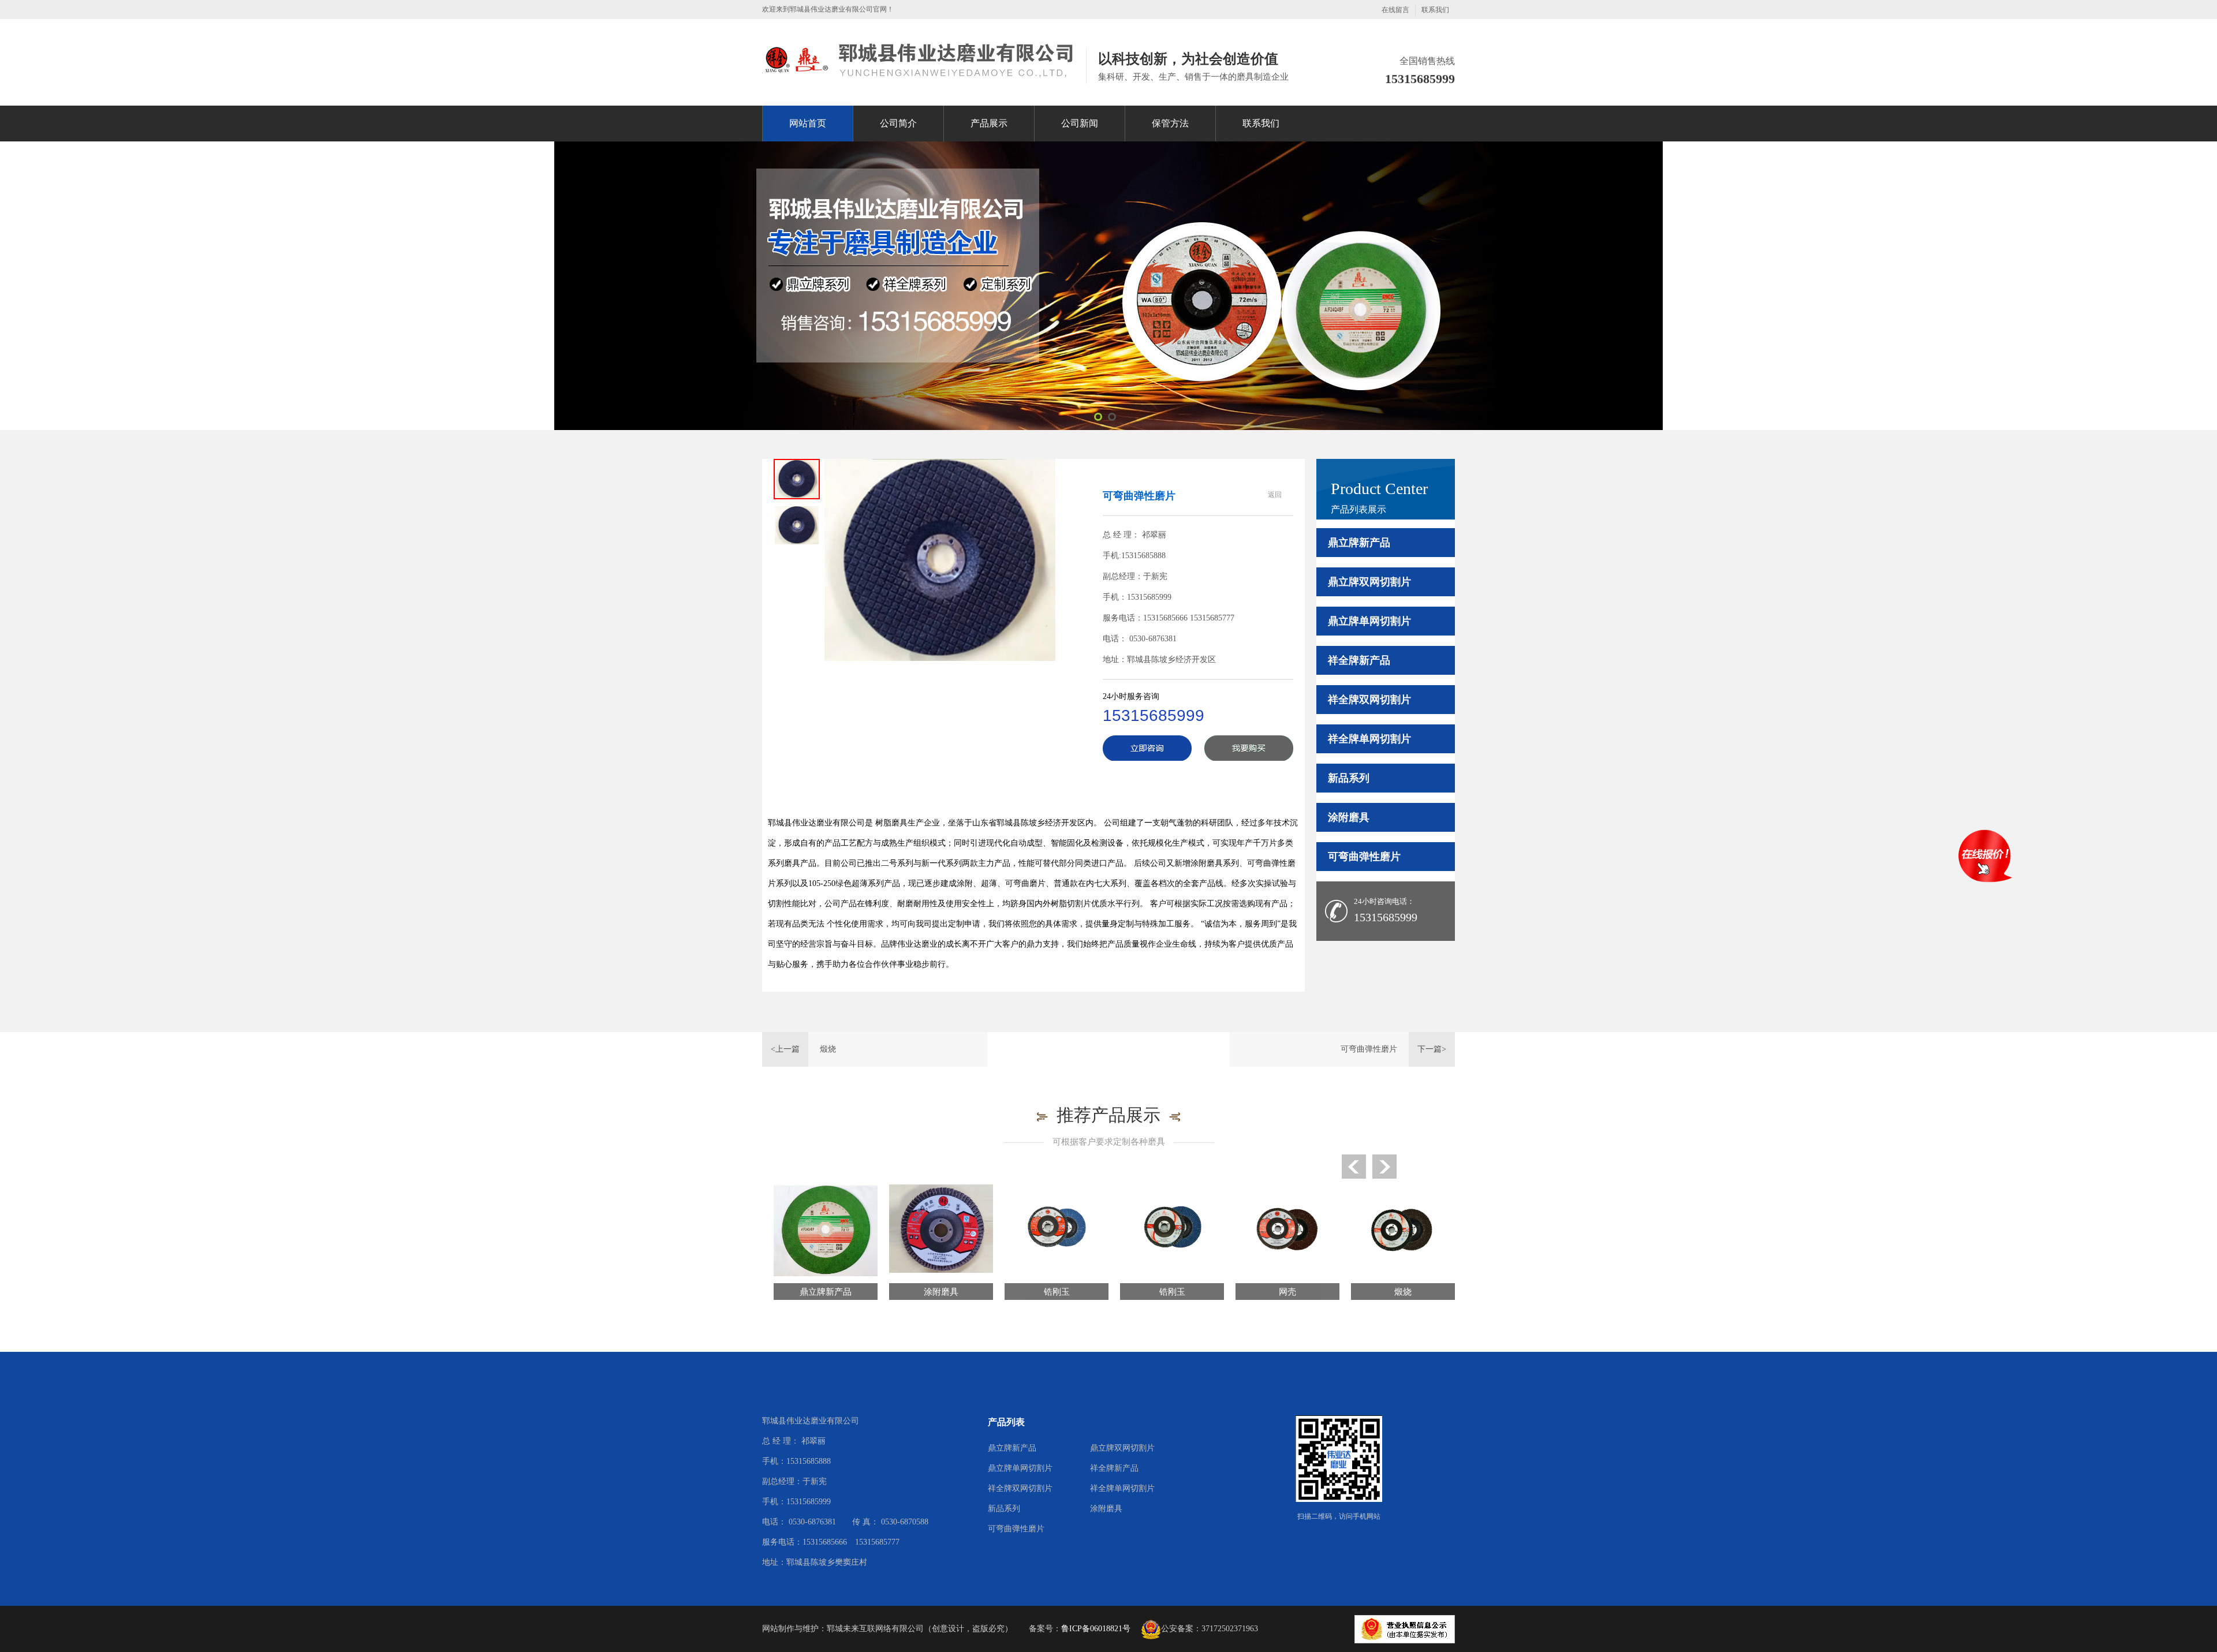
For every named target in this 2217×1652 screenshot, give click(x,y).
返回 (1275, 495)
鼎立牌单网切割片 (1369, 621)
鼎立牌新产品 (1359, 543)
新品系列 (1349, 778)
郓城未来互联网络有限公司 (875, 1629)
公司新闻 (1080, 123)
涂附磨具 (1349, 817)
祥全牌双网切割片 (1369, 700)
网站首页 (808, 123)
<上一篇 (785, 1049)
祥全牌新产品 (1359, 660)
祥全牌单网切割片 (1369, 739)
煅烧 (828, 1049)
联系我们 (1435, 10)
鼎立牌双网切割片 (1369, 582)
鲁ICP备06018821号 (1096, 1629)
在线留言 (1395, 10)
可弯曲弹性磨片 (1364, 857)
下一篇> (1432, 1049)
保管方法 (1170, 123)
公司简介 (898, 123)
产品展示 (989, 123)
